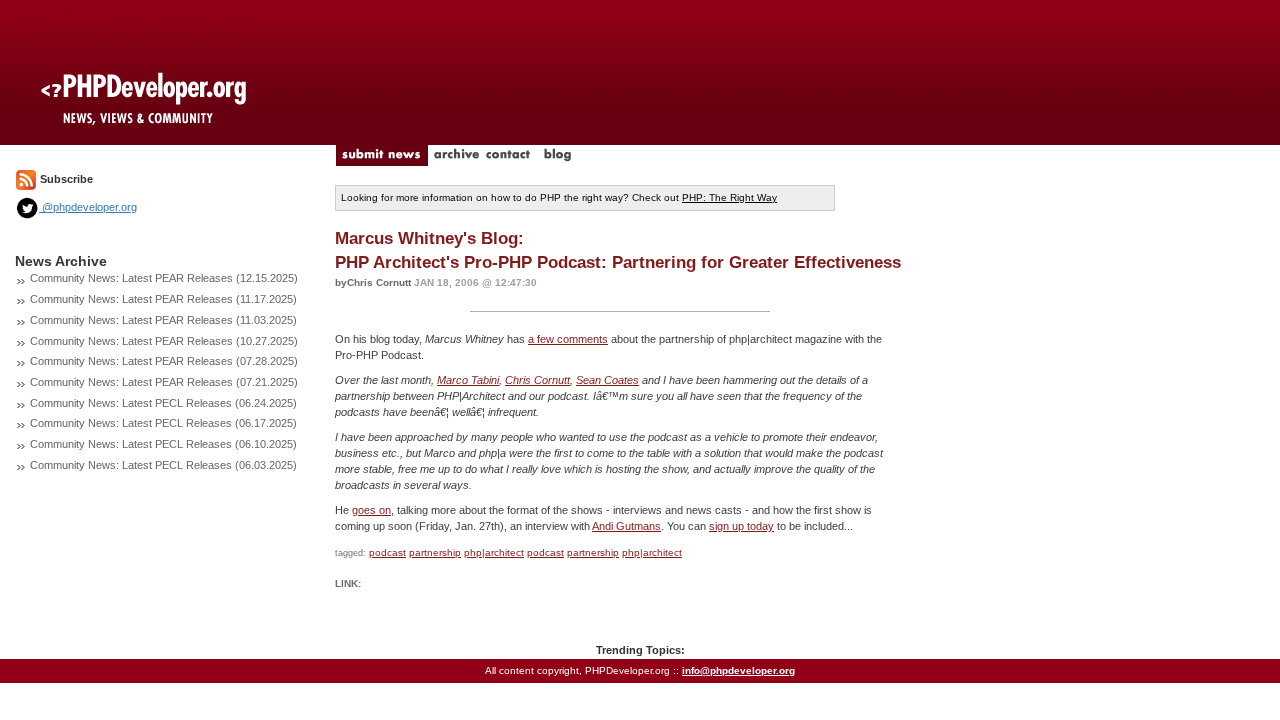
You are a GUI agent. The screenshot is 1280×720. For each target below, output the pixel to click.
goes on (371, 510)
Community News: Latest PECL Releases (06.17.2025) (163, 423)
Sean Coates (607, 380)
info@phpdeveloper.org (738, 670)
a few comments (568, 339)
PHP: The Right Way (729, 197)
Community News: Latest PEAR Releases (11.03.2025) (163, 320)
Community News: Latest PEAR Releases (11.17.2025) (163, 299)
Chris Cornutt (537, 380)
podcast (387, 552)
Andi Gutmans (626, 526)
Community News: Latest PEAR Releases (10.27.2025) (164, 341)
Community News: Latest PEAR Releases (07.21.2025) (164, 382)
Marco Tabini (468, 380)
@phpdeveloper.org (88, 207)
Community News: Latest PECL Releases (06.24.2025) (163, 403)
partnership (435, 552)
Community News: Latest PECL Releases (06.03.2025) (163, 465)
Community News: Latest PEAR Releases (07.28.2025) (164, 361)
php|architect (494, 552)
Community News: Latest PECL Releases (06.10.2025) (163, 444)
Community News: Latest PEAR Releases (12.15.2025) (164, 278)
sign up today (741, 526)
